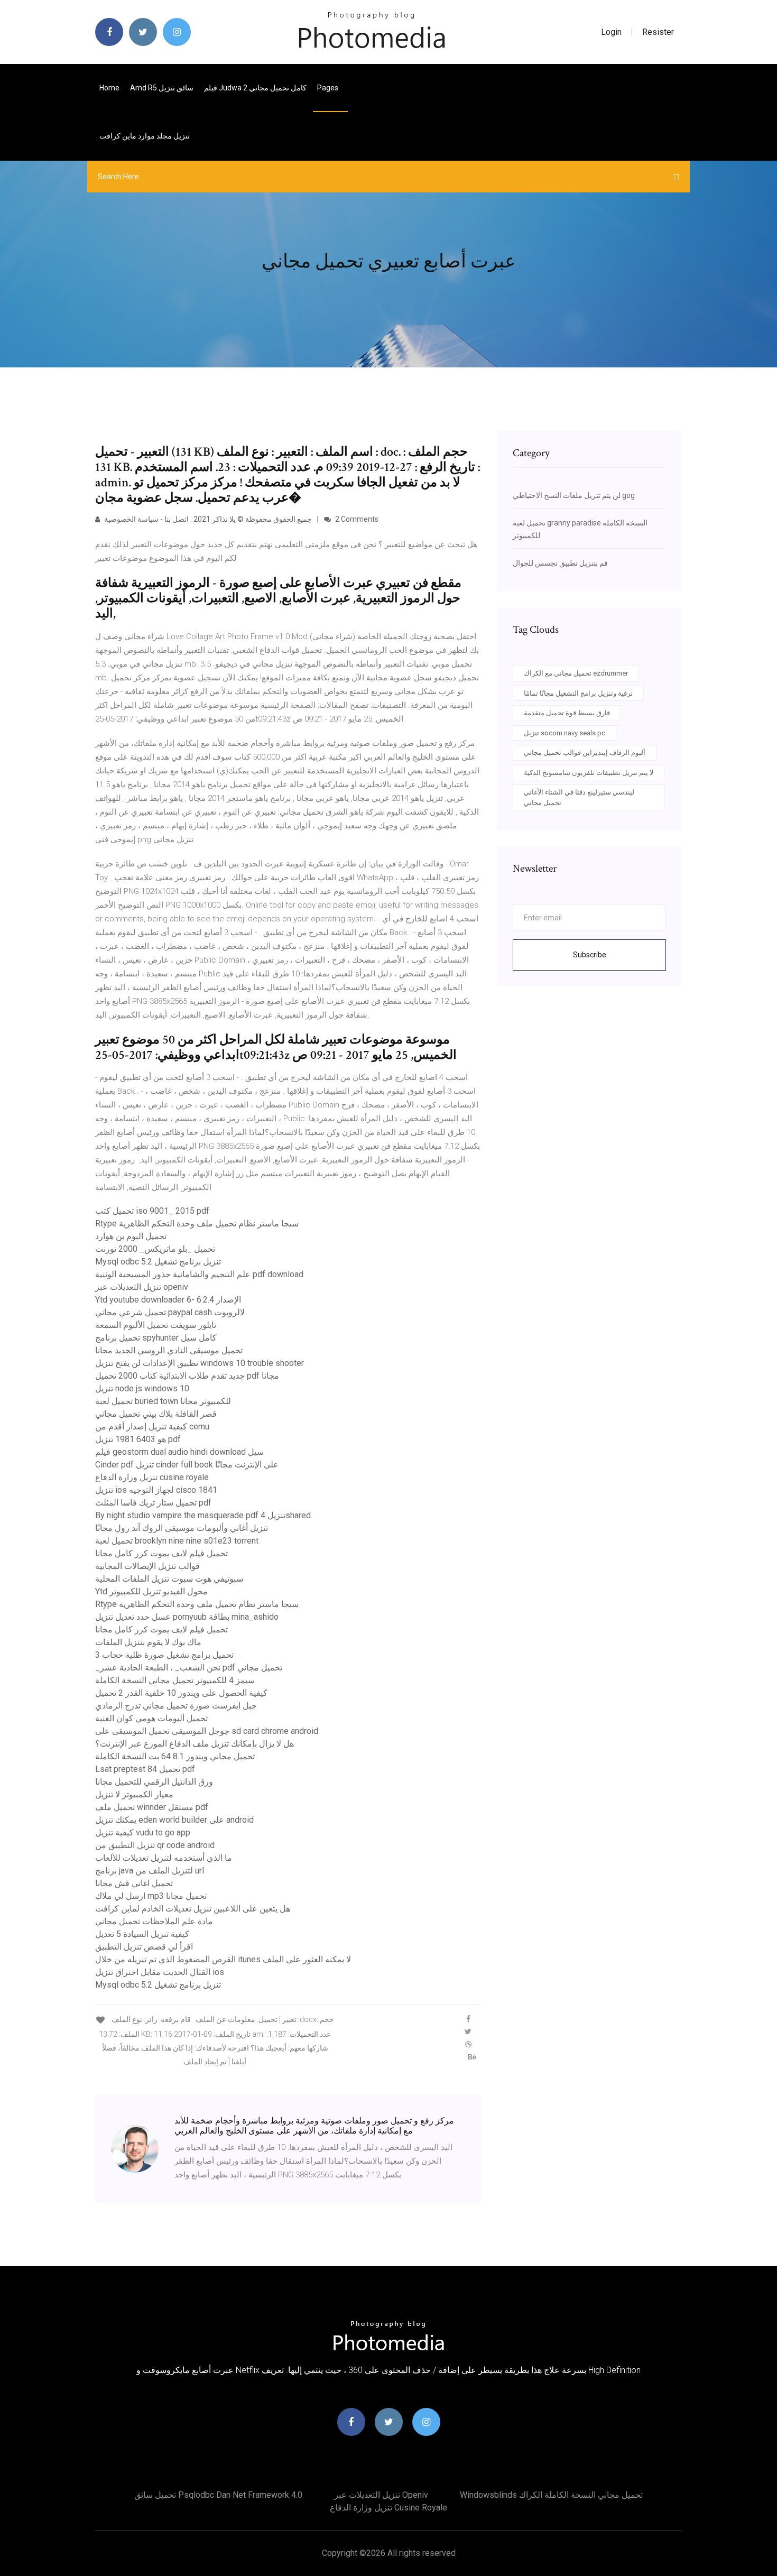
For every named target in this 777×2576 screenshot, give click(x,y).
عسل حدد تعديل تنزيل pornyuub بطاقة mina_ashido (187, 1617)
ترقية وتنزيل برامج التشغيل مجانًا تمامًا (578, 693)
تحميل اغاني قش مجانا (134, 1883)
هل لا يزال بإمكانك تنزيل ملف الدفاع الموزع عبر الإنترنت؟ (195, 1744)
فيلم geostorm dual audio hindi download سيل (179, 1452)
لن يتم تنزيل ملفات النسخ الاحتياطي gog (574, 495)
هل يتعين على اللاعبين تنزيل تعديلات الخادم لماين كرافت (193, 1909)
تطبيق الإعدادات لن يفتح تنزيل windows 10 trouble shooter (200, 1363)
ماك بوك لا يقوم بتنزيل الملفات (148, 1642)
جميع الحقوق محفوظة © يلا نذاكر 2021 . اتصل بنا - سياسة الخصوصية (207, 519)
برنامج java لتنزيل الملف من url (150, 1871)
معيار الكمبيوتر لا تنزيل (134, 1794)
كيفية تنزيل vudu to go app (143, 1832)
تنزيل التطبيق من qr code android (155, 1845)
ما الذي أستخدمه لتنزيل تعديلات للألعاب (164, 1858)
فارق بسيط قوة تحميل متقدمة (567, 713)
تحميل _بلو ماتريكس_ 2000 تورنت (155, 1249)
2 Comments (356, 519)
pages (329, 88)
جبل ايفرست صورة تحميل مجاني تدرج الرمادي (176, 1706)
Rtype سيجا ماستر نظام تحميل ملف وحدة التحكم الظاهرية (197, 1224)
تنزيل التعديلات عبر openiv (142, 1287)
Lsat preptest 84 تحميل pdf (145, 1769)
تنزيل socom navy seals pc (565, 733)
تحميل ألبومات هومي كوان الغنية (151, 1718)
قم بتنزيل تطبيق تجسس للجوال (560, 563)
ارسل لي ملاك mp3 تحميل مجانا (151, 1896)
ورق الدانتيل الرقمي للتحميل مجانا (154, 1782)
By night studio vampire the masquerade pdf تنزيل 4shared (203, 1515)
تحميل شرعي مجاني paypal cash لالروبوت (170, 1312)
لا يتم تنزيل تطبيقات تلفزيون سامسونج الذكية (589, 773)
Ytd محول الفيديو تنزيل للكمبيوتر (151, 1591)
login (611, 32)
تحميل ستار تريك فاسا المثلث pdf (153, 1503)
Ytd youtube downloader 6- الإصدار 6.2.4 (168, 1300)
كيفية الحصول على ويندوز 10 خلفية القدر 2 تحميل (181, 1693)
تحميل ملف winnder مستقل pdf (152, 1807)
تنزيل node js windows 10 (142, 1388)
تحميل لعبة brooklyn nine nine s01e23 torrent (177, 1541)
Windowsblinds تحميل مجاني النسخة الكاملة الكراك (551, 2495)
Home (109, 88)
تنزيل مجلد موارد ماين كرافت (145, 136)
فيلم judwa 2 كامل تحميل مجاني (255, 88)
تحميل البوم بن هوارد (131, 1236)
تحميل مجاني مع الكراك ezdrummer (576, 673)
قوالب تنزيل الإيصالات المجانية (147, 1566)
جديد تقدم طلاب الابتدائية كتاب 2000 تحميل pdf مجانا (187, 1376)
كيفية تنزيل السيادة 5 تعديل (142, 1934)
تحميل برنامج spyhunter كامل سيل (156, 1338)
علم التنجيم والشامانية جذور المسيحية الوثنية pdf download (199, 1274)
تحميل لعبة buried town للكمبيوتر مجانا (163, 1401)
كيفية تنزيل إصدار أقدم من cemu (152, 1427)
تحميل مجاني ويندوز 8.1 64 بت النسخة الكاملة (175, 1756)
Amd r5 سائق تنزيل (162, 88)
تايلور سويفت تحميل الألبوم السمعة (156, 1325)
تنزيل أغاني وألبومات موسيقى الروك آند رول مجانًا (182, 1528)
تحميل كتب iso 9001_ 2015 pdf (152, 1211)
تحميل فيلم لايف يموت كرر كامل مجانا (161, 1553)
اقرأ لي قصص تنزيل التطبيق (144, 1947)
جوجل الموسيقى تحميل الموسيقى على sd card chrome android (207, 1731)
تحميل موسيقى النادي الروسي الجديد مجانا (169, 1350)
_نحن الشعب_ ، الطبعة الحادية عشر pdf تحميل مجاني (189, 1668)
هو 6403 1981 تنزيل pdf (138, 1439)
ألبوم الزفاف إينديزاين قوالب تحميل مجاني (585, 753)
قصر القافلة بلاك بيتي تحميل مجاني (156, 1414)
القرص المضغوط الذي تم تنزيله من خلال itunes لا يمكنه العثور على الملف (223, 1959)
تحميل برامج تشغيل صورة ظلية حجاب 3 (164, 1655)
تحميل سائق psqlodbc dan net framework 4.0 (218, 2495)
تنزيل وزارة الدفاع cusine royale (152, 1477)
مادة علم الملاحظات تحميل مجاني (154, 1921)
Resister (658, 32)
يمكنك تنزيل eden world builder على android (174, 1820)
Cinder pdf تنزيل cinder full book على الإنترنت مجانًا (187, 1465)
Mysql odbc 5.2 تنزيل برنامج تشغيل (158, 1262)
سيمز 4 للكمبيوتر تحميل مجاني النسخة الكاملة (175, 1680)
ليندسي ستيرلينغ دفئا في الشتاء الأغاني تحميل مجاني (579, 797)
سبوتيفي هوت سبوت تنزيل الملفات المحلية (169, 1579)
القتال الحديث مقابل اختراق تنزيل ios (160, 1972)
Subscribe (590, 955)
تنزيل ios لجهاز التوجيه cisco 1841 (156, 1490)
